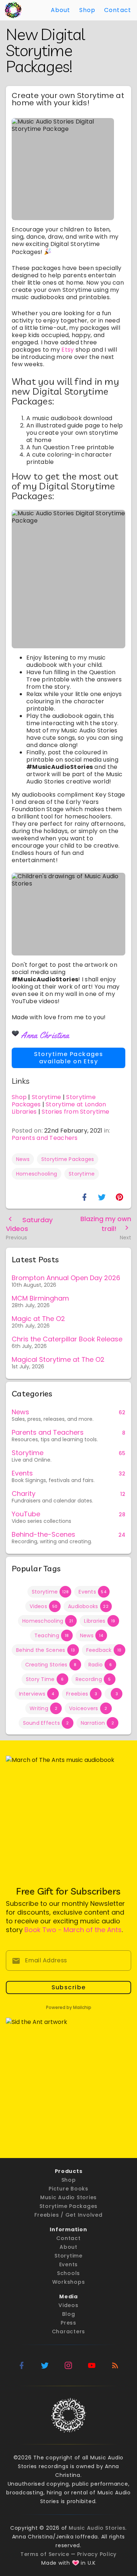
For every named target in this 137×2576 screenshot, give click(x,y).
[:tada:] (48, 251)
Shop (87, 10)
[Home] (13, 10)
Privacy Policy (97, 2554)
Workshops (69, 2282)
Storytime (47, 1097)
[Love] (76, 2563)
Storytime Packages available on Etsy (69, 1058)
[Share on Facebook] (84, 1197)
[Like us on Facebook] (22, 2365)
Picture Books (68, 2189)
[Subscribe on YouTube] (92, 2365)
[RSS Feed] (115, 2365)
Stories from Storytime (75, 1112)
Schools (68, 2273)
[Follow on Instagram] (69, 2365)
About (61, 10)
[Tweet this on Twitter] (102, 1197)
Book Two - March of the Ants (73, 1930)
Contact (118, 10)
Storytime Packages (69, 2206)
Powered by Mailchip (69, 2007)
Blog (69, 2314)
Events (69, 2264)
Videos (68, 2305)
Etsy (68, 350)
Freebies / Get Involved (68, 2215)
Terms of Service (45, 2554)
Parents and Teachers (45, 1138)
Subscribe (69, 1987)
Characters (69, 2331)
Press (68, 2323)
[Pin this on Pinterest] (119, 1197)
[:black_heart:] (15, 1033)
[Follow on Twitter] (45, 2365)
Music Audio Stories (68, 2197)
